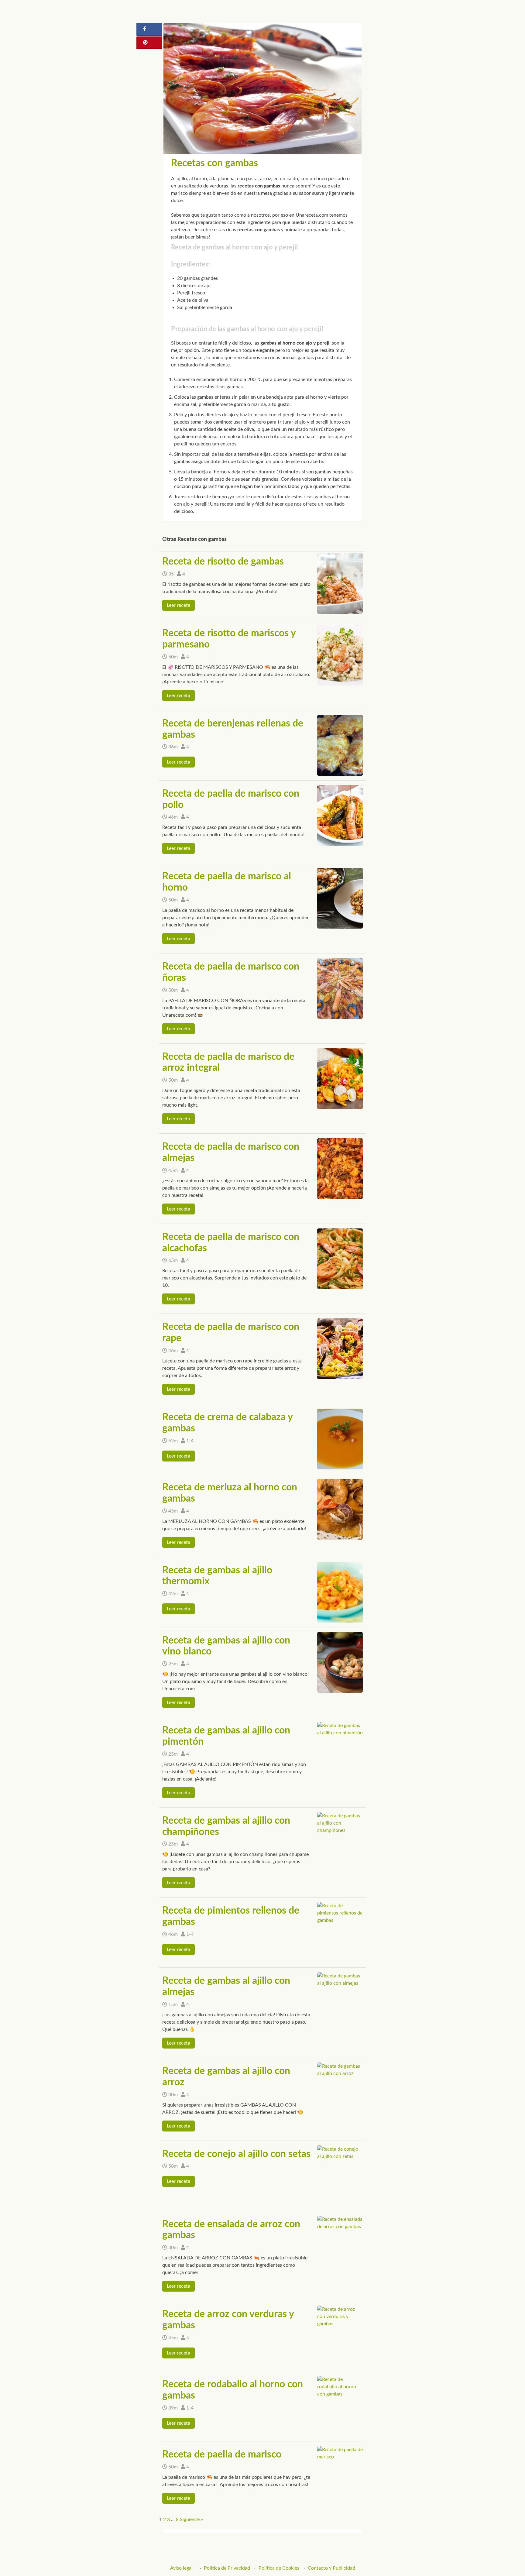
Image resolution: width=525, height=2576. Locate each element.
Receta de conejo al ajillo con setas (236, 2154)
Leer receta (178, 605)
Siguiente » (191, 2519)
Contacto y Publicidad (331, 2568)
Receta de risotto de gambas (223, 562)
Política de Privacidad (227, 2568)
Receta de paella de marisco (222, 2454)
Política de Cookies (279, 2568)
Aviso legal (181, 2568)
